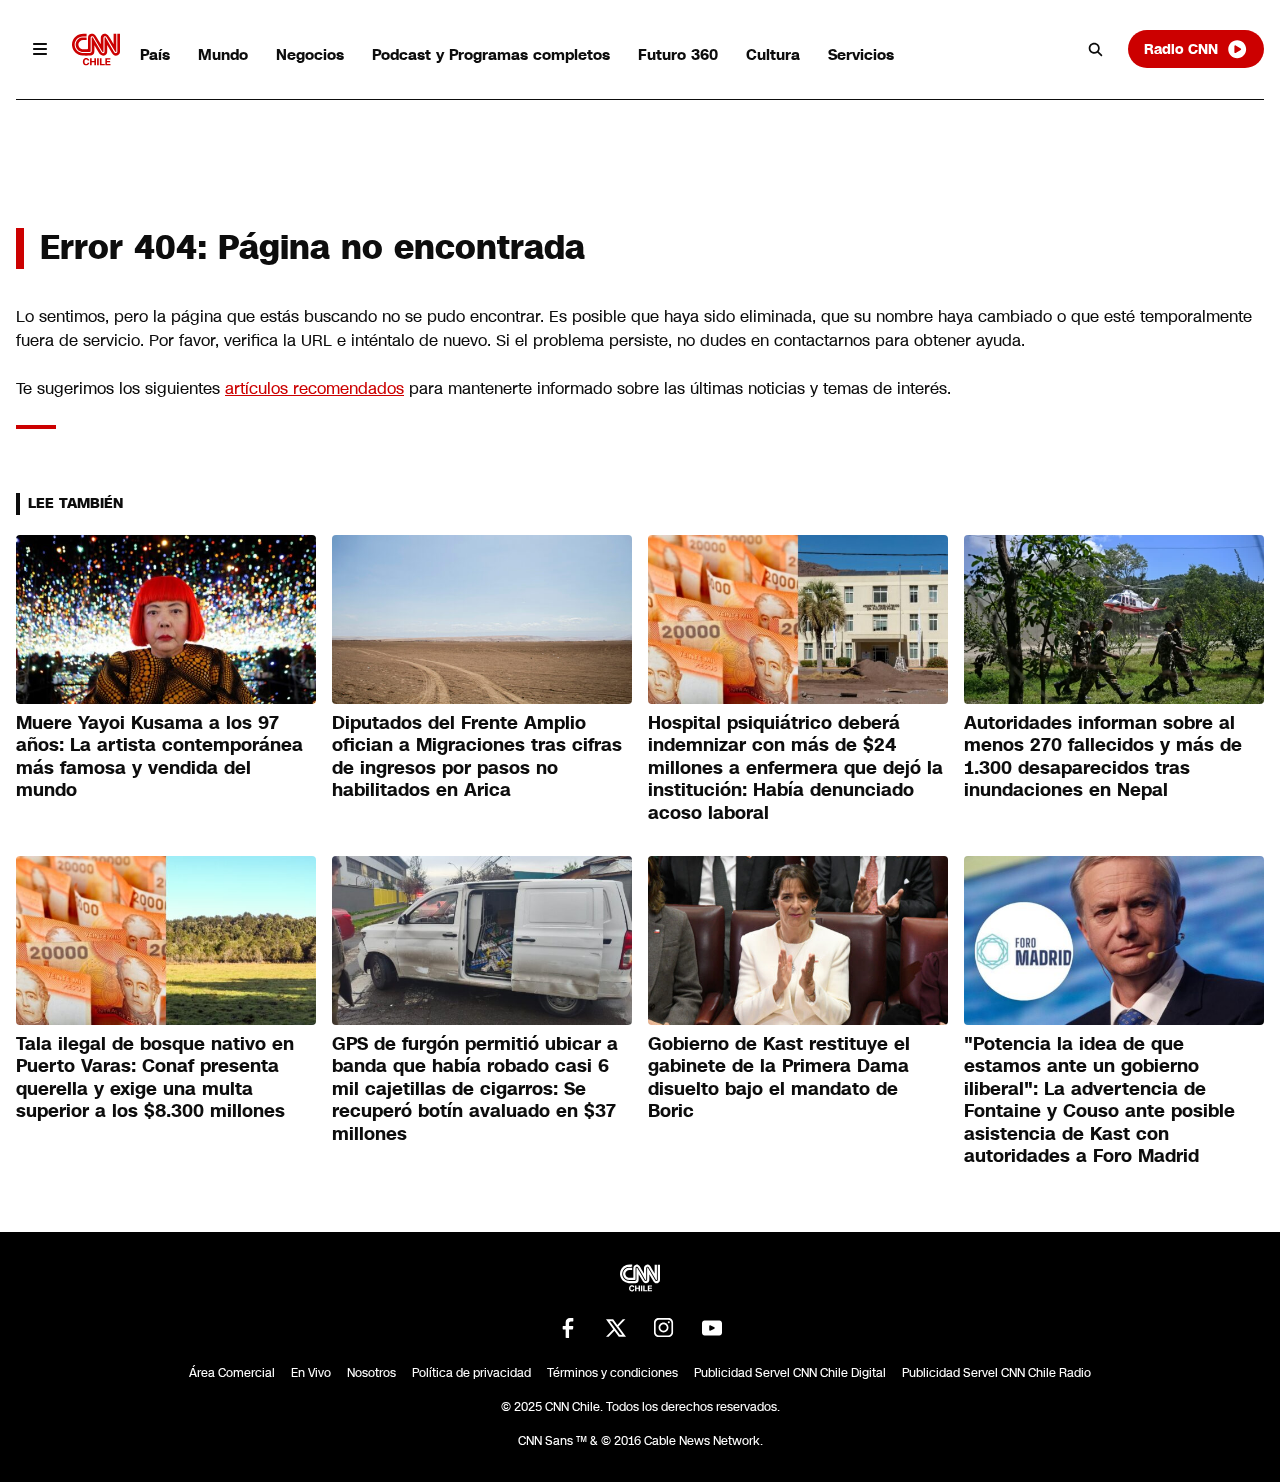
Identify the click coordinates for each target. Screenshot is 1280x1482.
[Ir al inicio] (96, 49)
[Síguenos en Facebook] (568, 1328)
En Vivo (311, 1373)
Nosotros (371, 1373)
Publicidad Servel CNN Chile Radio (996, 1373)
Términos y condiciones (612, 1373)
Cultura (773, 54)
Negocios (310, 54)
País (155, 54)
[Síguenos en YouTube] (712, 1328)
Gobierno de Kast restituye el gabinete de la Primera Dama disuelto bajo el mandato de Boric (779, 1078)
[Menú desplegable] (40, 49)
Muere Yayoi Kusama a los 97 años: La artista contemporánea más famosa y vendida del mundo (159, 757)
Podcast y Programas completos (491, 54)
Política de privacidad (471, 1373)
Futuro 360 (678, 54)
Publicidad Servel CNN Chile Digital (790, 1373)
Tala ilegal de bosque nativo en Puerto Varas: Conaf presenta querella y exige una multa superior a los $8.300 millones (155, 1078)
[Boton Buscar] (1096, 49)
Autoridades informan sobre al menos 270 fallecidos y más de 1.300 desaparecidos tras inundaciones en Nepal (1103, 757)
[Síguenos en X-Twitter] (616, 1328)
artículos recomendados (314, 388)
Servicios (861, 54)
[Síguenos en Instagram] (664, 1328)
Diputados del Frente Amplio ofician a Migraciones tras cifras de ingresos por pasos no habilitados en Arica (477, 757)
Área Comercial (232, 1373)
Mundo (223, 54)
